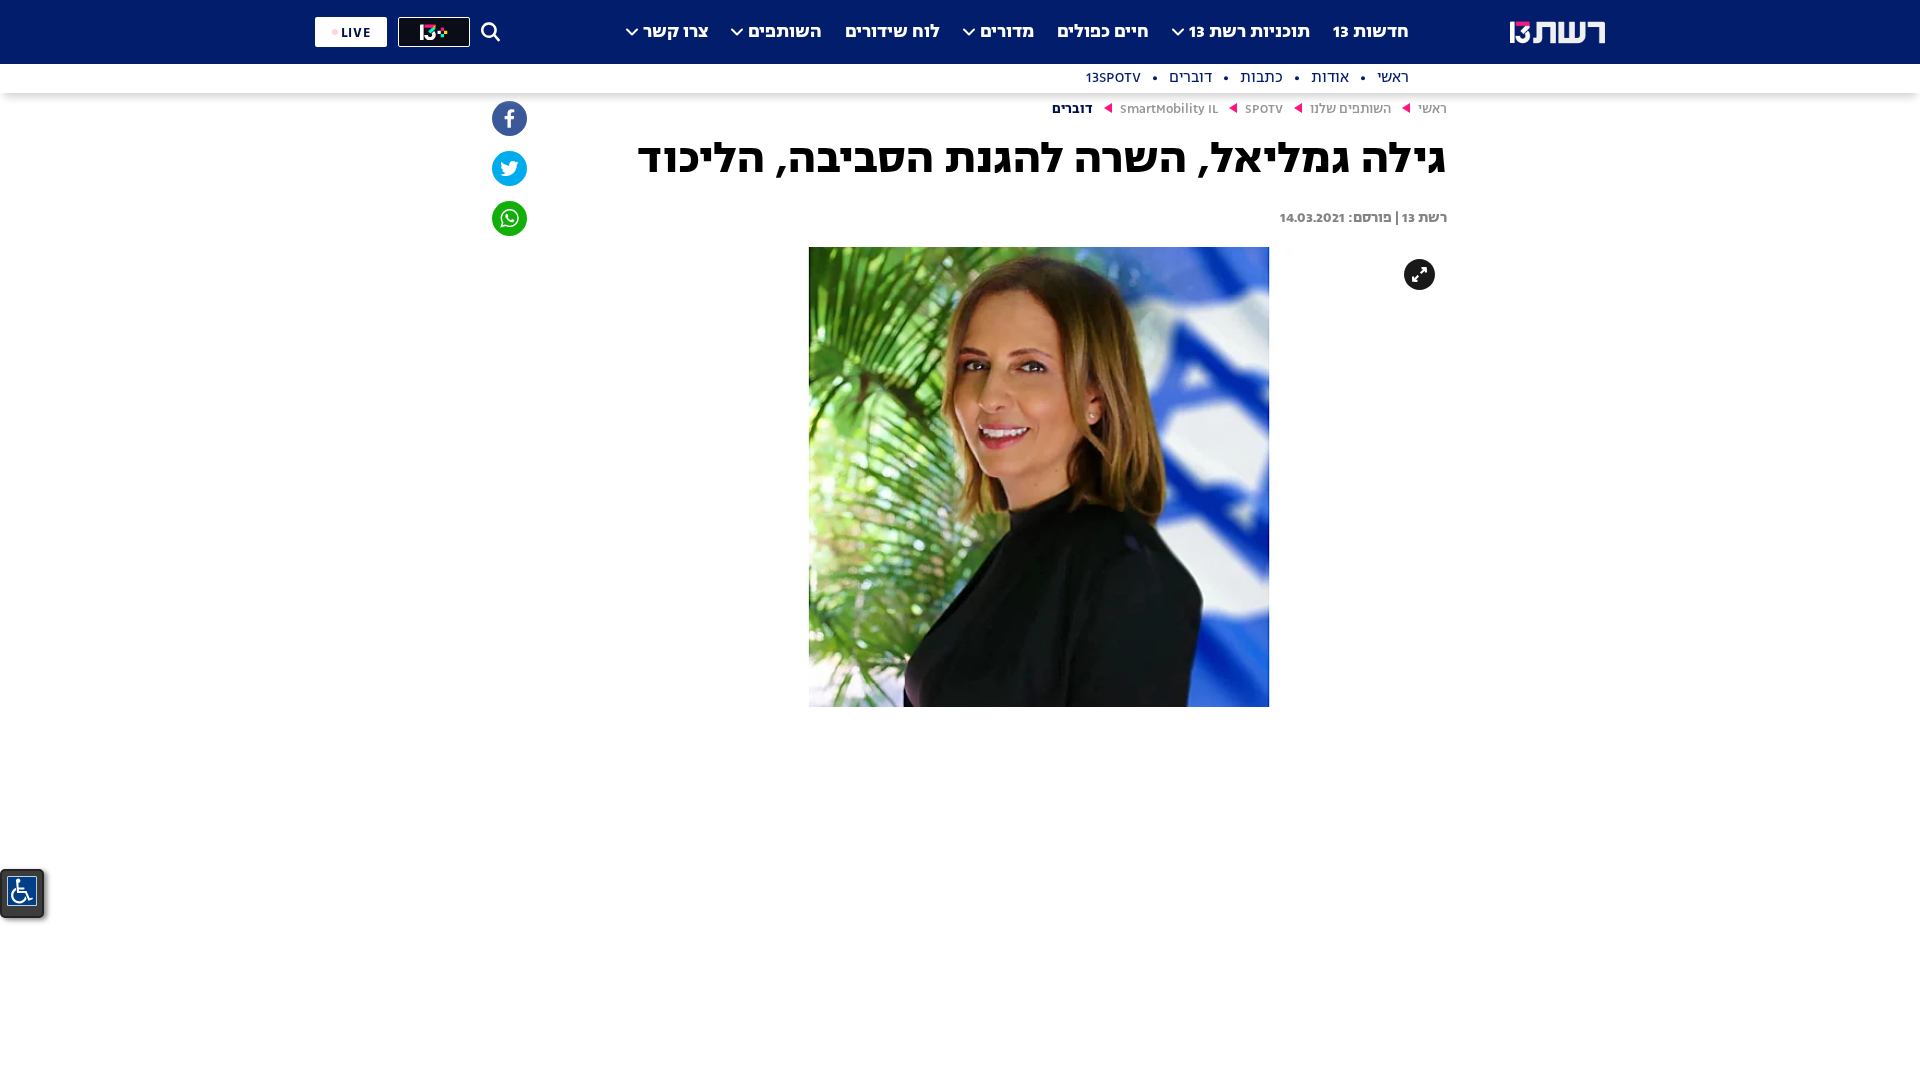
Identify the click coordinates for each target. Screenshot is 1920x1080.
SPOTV (1264, 109)
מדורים (1007, 32)
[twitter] (508, 168)
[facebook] (508, 118)
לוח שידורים (892, 32)
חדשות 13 (1371, 32)
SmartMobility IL (1169, 109)
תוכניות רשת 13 (1249, 32)
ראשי (1432, 109)
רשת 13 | (1419, 218)
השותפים (785, 32)
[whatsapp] (508, 218)
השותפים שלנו (1350, 109)
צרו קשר (675, 32)
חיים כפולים (1103, 32)
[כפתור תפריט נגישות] (22, 891)
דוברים (1072, 109)
